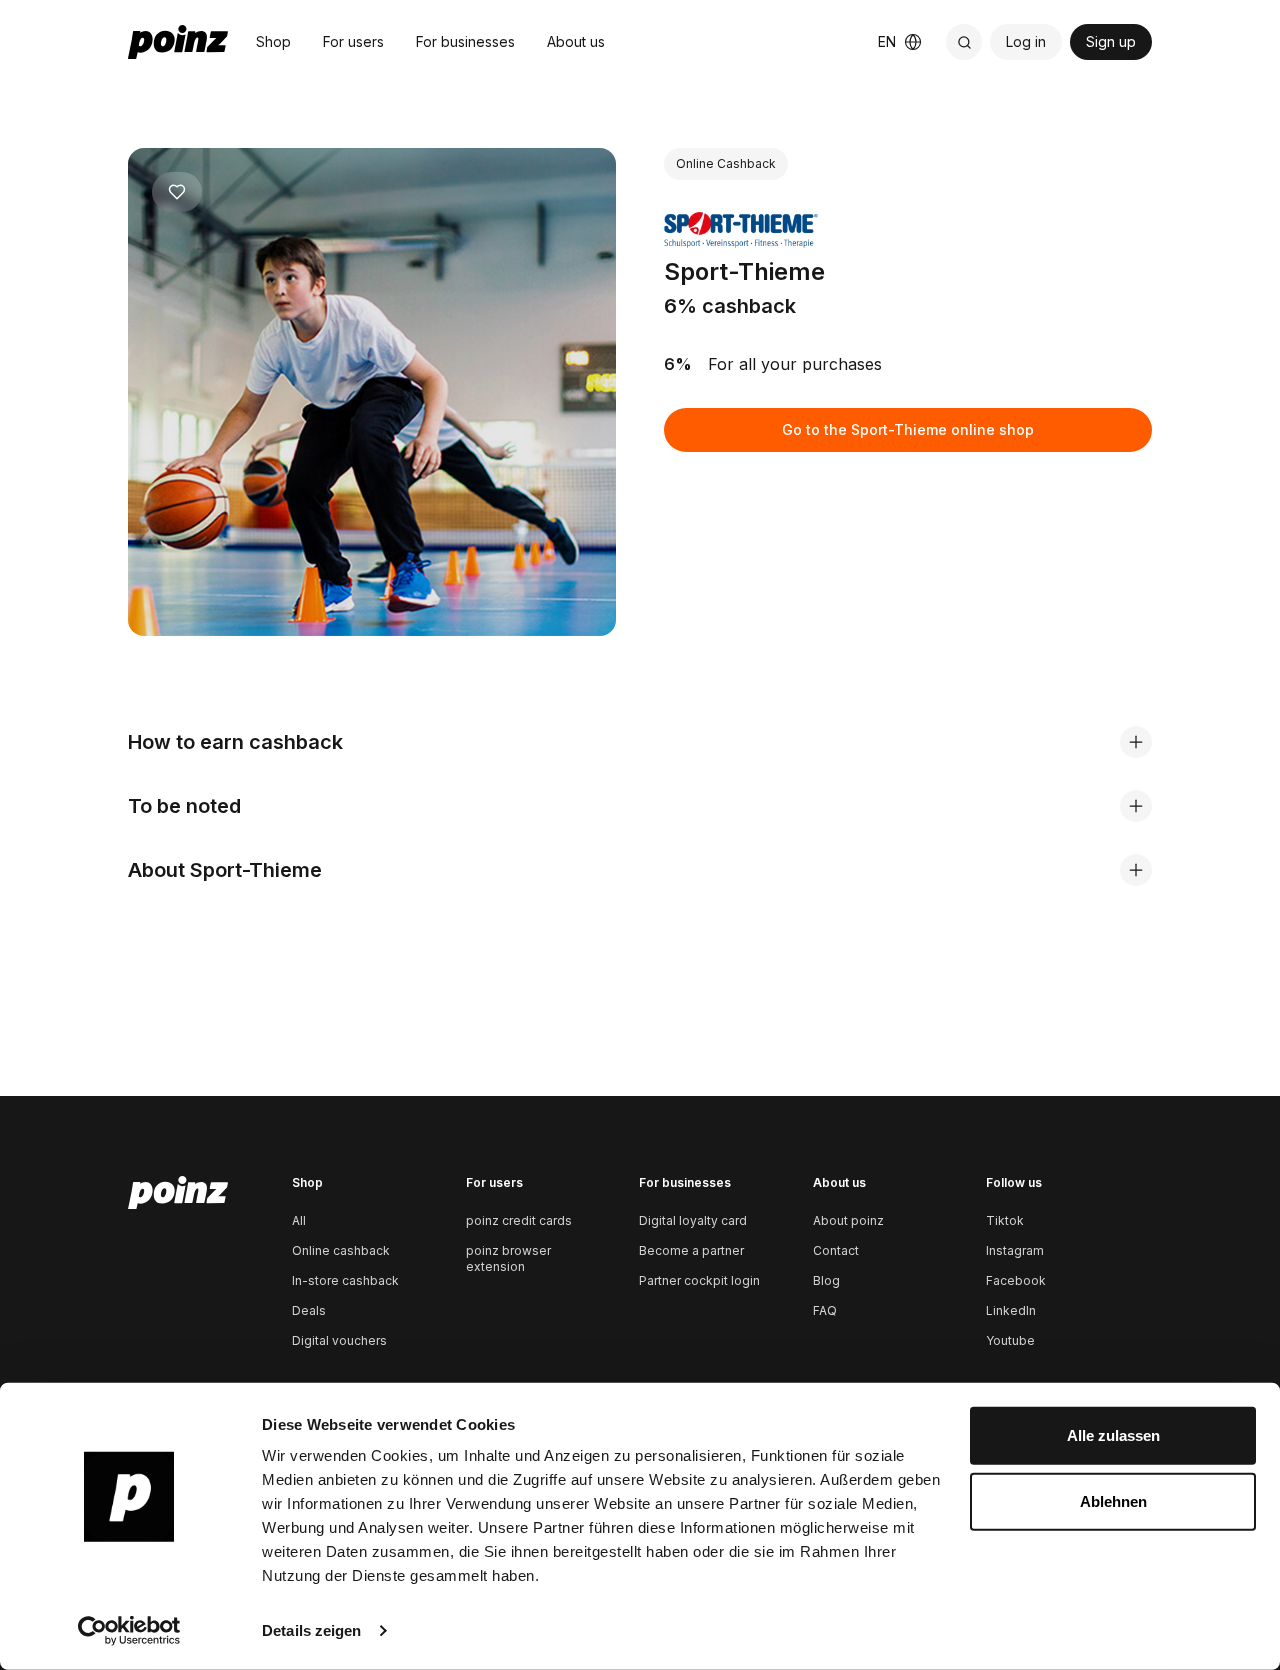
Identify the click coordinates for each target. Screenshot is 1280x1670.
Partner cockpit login (699, 1280)
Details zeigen (311, 1630)
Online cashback (341, 1250)
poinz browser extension (508, 1258)
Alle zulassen (1113, 1435)
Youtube (1010, 1340)
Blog (826, 1280)
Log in (1026, 41)
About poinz (848, 1220)
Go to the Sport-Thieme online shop (908, 429)
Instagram (1015, 1250)
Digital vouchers (339, 1340)
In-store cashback (345, 1280)
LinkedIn (1011, 1310)
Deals (309, 1310)
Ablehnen (1113, 1500)
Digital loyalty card (693, 1220)
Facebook (1016, 1280)
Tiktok (1005, 1220)
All (299, 1220)
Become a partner (691, 1250)
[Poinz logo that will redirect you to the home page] (178, 1193)
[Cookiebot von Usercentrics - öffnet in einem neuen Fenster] (129, 1631)
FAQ (825, 1310)
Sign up (1111, 41)
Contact (836, 1250)
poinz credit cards (519, 1220)
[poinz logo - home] (178, 42)
